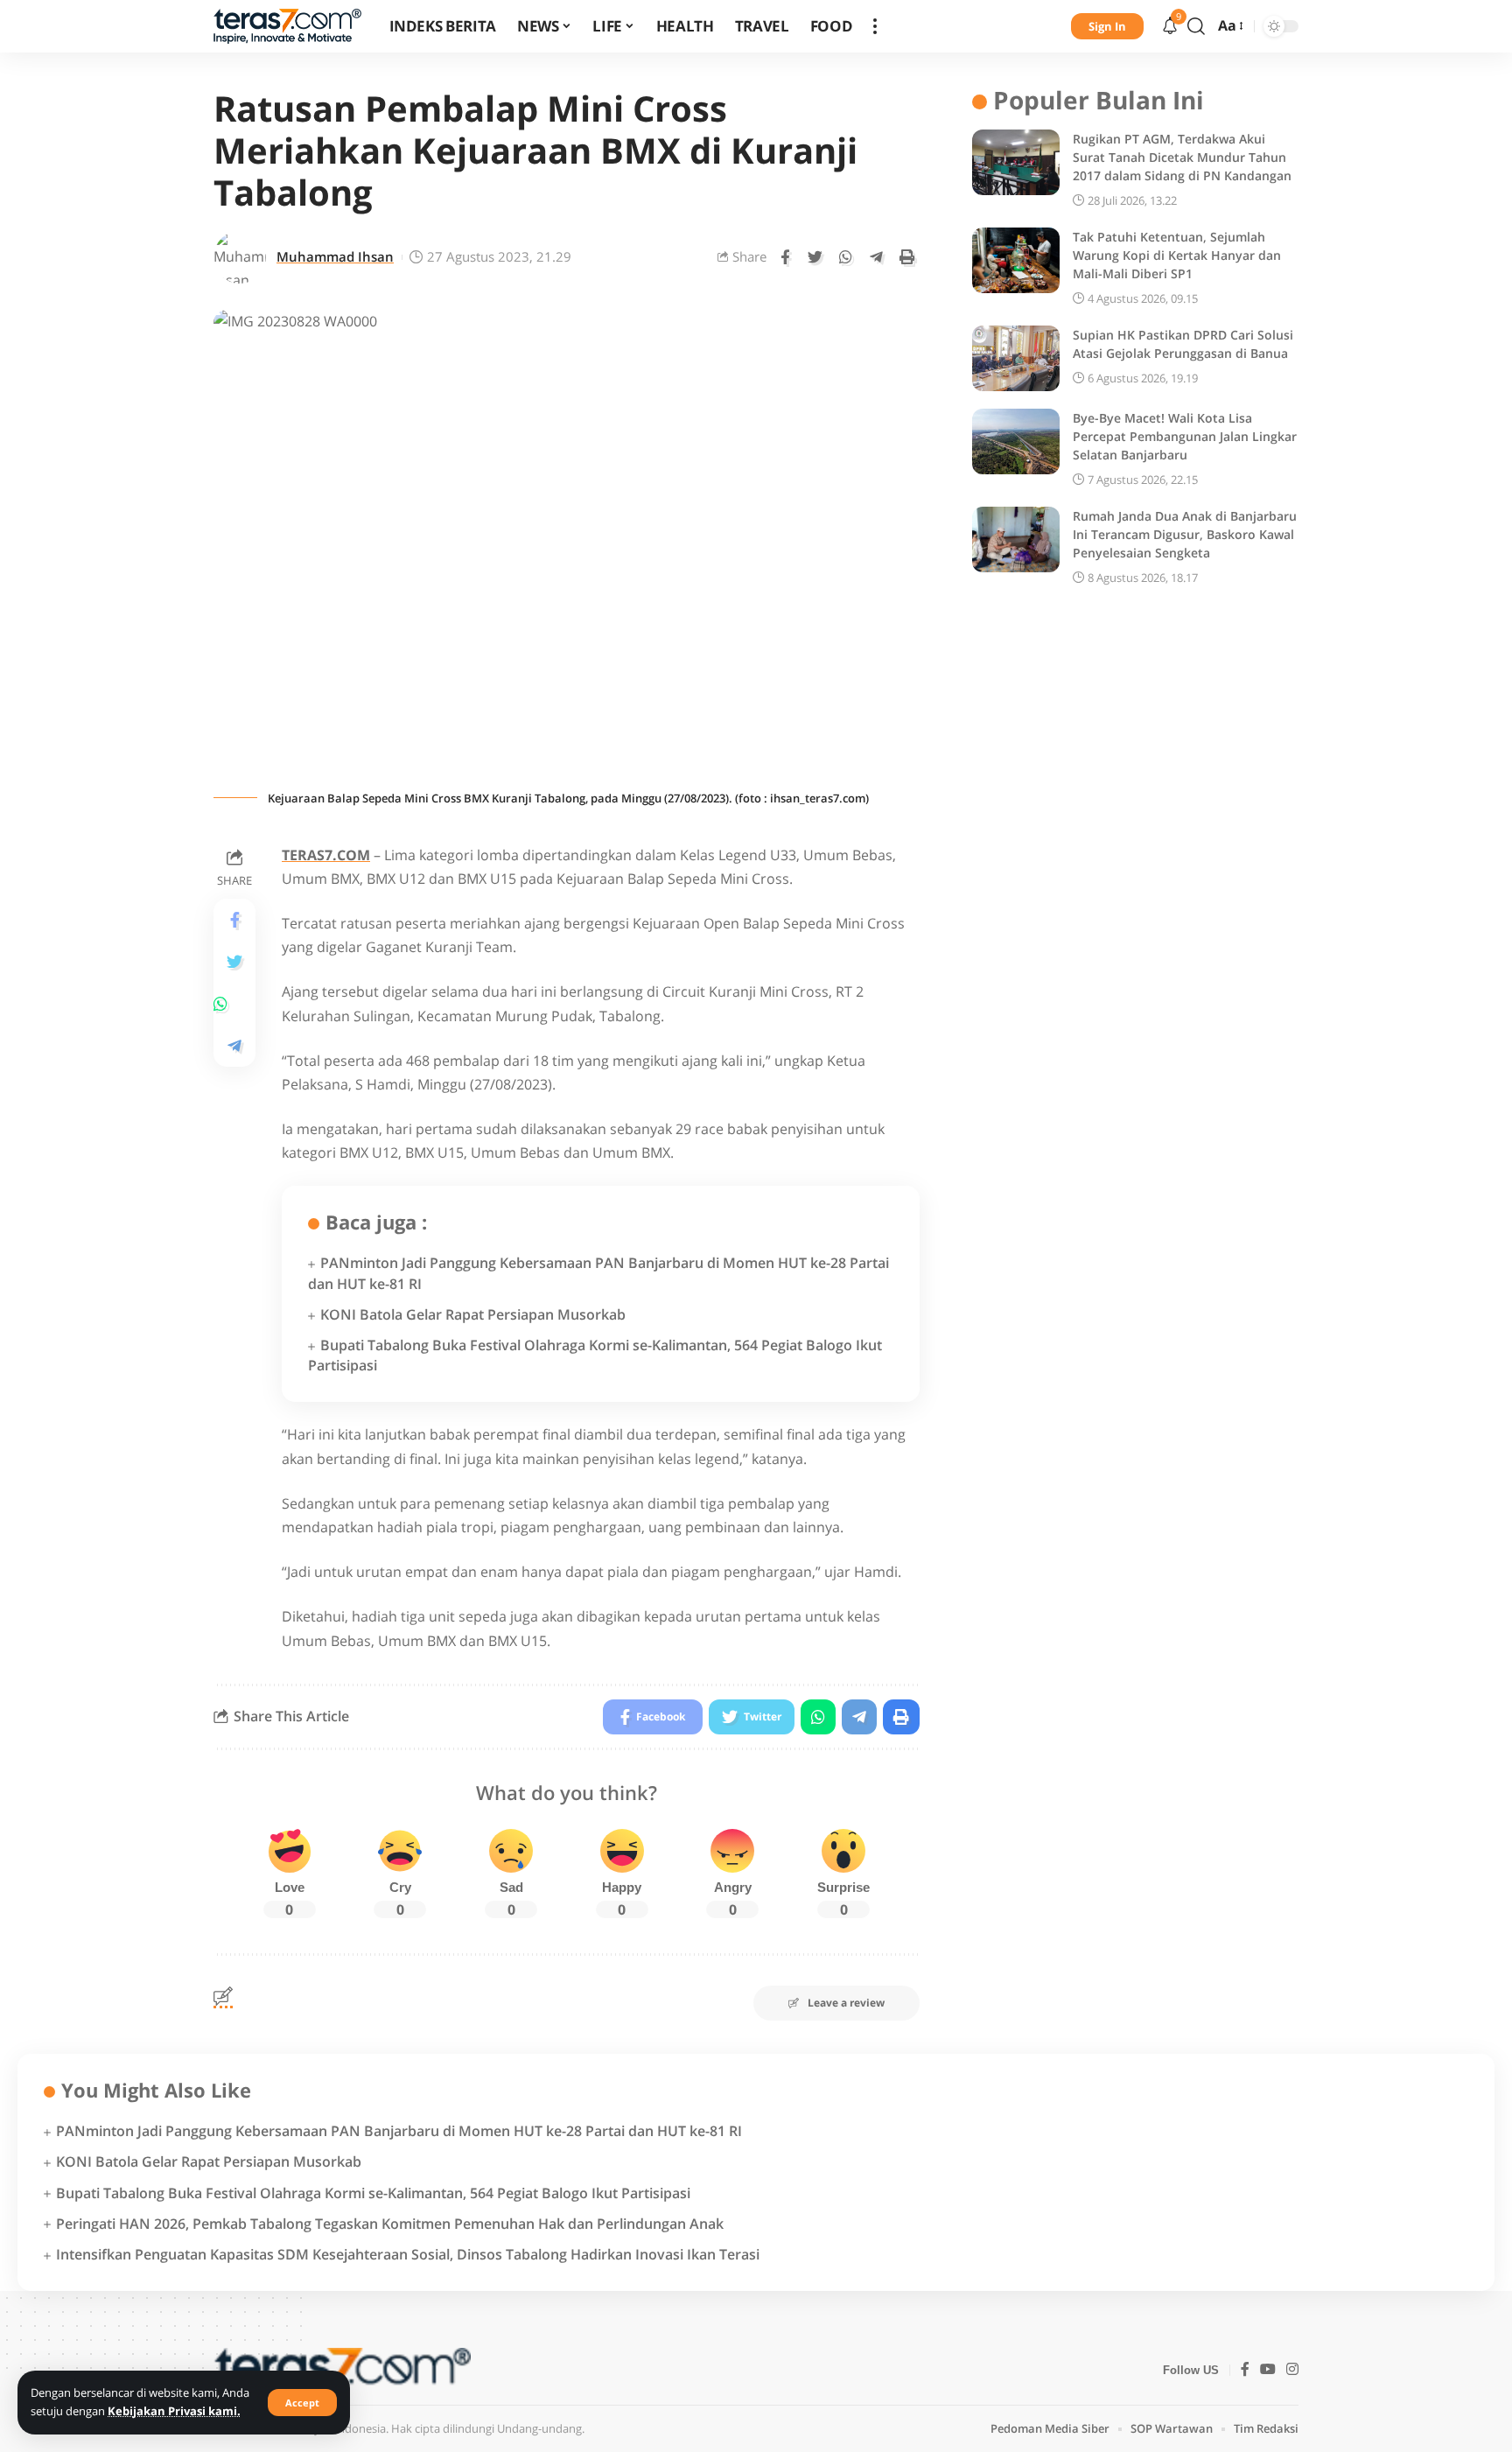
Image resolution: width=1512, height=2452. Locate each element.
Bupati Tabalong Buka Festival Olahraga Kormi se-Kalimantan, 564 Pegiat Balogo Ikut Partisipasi (373, 2193)
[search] (1196, 26)
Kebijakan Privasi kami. (174, 2411)
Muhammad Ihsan (335, 256)
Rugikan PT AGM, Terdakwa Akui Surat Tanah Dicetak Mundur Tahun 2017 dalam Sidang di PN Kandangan (1182, 157)
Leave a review (846, 2003)
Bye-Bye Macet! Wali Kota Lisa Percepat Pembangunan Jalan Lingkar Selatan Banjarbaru (1185, 436)
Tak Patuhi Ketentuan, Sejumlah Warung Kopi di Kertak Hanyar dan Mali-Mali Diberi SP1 (1177, 255)
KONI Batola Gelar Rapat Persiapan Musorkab (473, 1314)
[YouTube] (1268, 2370)
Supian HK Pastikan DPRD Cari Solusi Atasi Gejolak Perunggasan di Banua (1183, 344)
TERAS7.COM (326, 855)
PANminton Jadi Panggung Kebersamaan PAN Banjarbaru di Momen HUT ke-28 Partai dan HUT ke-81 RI (399, 2131)
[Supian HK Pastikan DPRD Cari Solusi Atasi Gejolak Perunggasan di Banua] (1016, 358)
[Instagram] (1292, 2370)
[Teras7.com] (287, 26)
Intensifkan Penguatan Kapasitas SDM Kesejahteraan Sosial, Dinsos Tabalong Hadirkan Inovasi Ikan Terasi (408, 2254)
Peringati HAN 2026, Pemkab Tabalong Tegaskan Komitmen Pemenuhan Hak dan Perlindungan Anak (390, 2224)
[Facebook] (1245, 2370)
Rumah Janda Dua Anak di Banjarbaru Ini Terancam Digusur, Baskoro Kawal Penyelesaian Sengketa (1185, 534)
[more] (875, 26)
